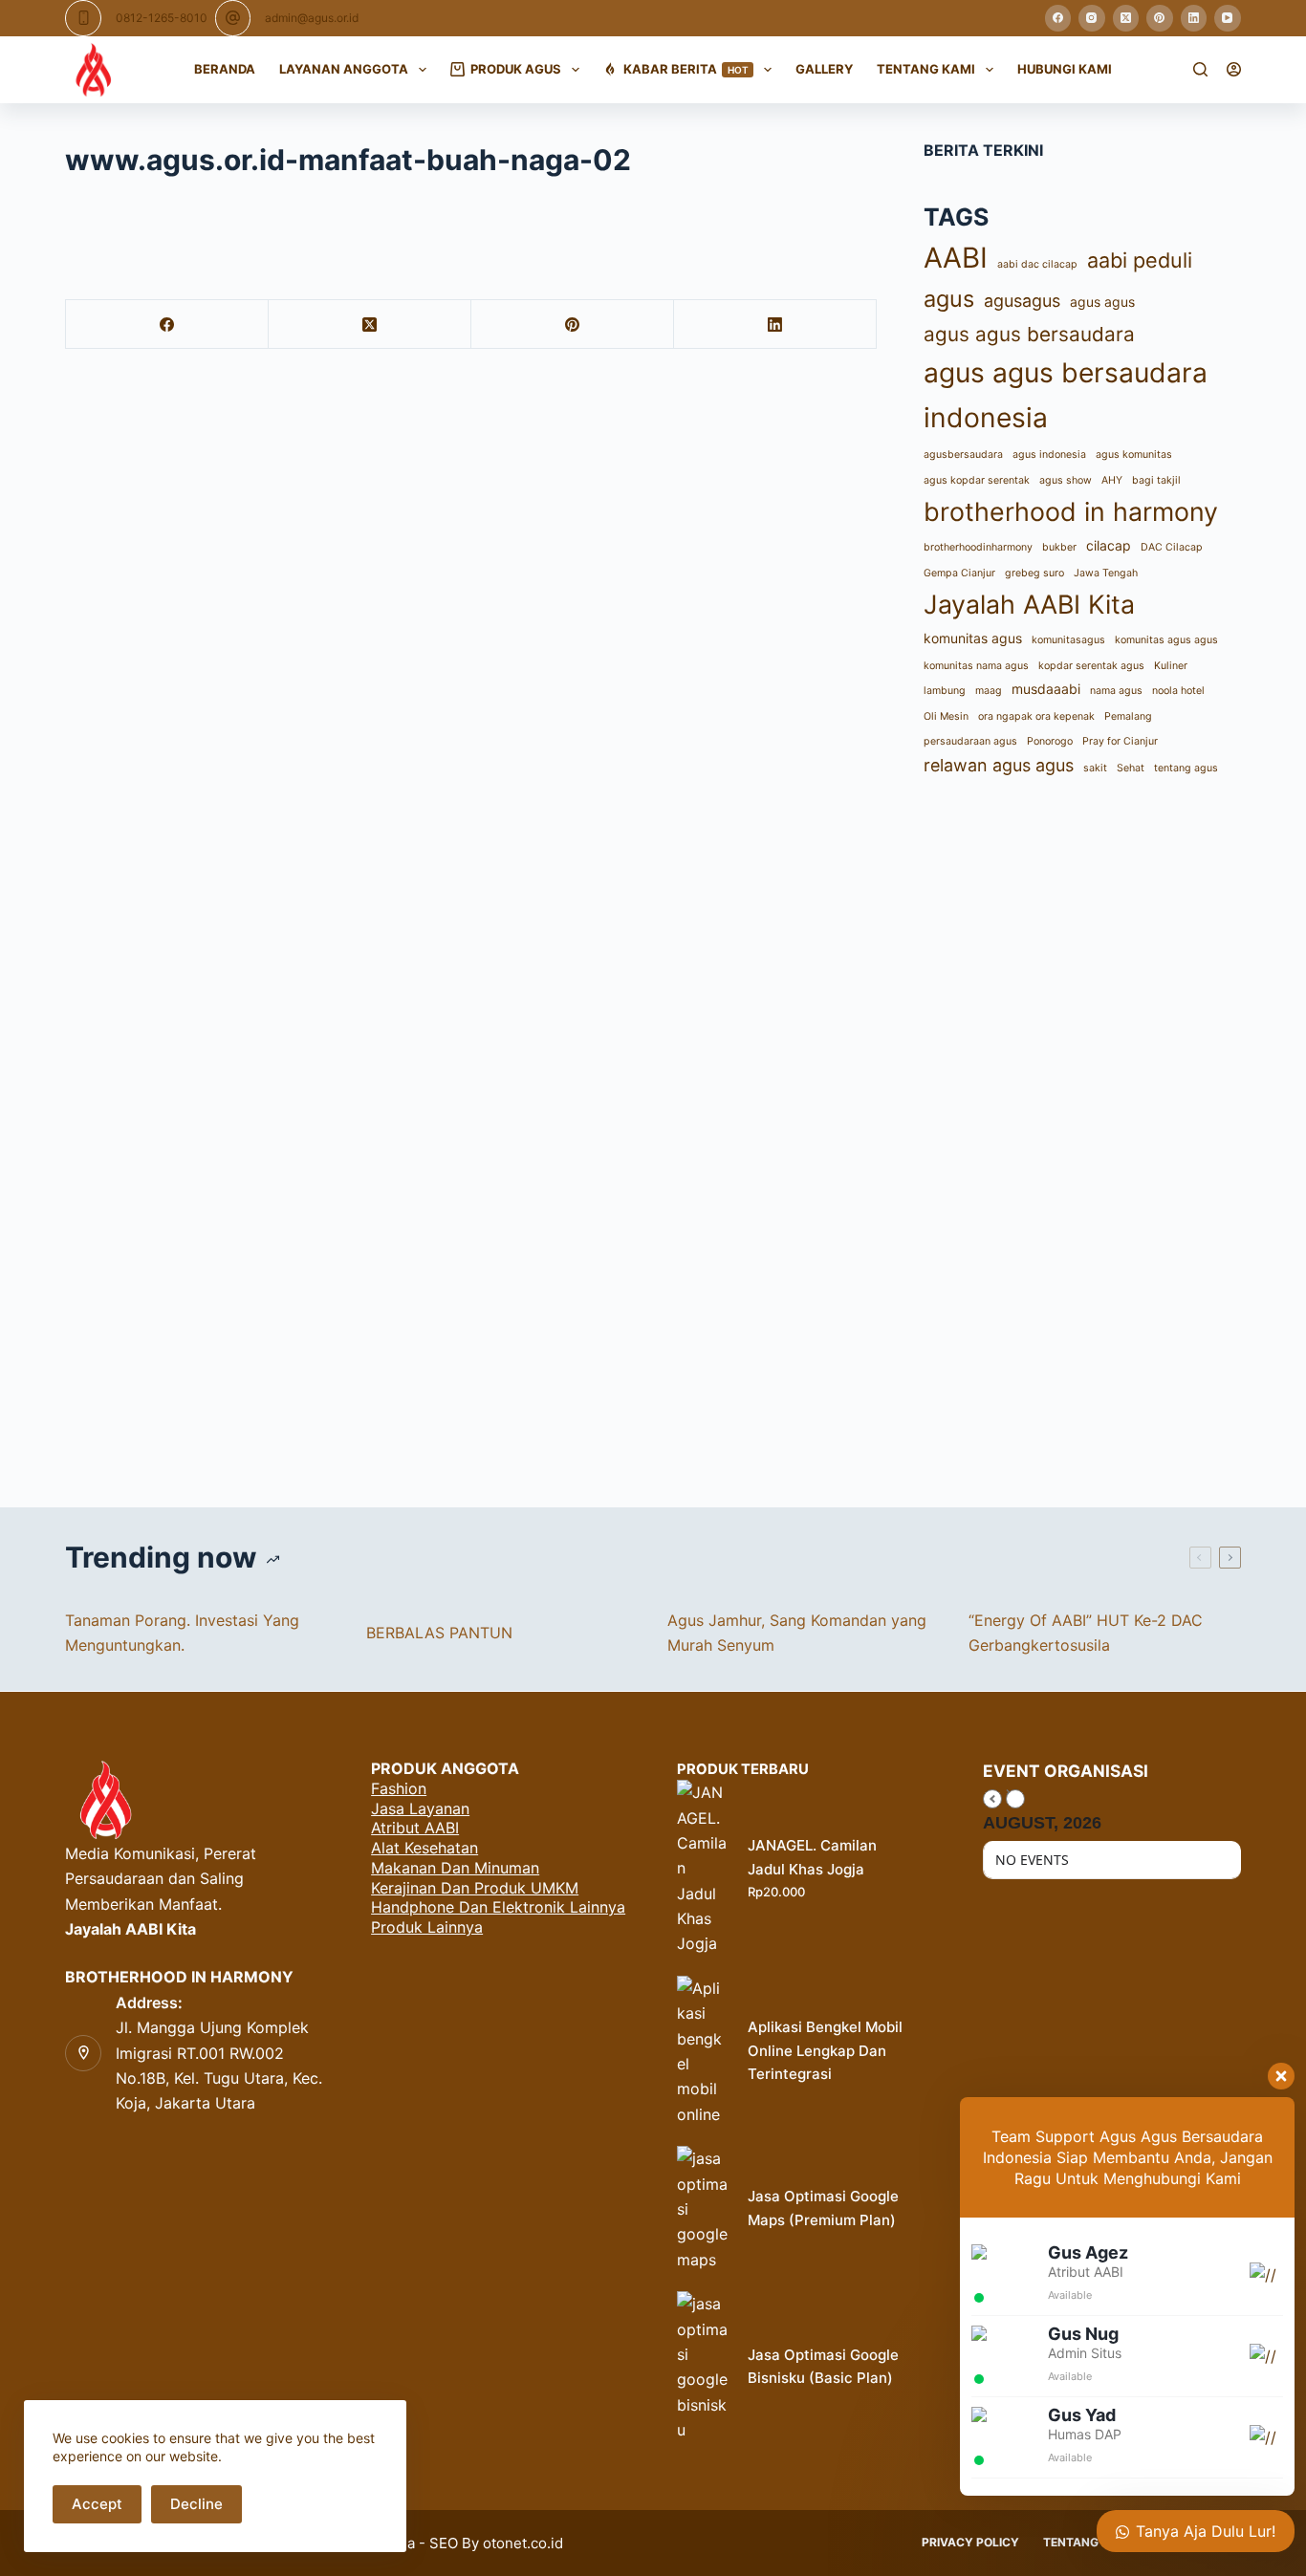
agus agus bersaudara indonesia (1066, 396)
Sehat (1131, 769)
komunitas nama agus (976, 666)
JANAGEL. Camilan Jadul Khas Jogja (812, 1857)
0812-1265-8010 (162, 18)
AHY (1112, 480)
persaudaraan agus (970, 741)
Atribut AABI (415, 1828)
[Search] (1200, 69)
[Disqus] (653, 1140)
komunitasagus (1068, 641)
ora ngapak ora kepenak (1036, 716)
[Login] (1234, 69)
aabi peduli (1140, 261)
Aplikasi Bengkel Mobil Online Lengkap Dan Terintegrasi (825, 2051)
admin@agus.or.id (312, 18)
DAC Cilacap (1172, 548)
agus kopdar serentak (977, 480)
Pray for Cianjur (1120, 741)
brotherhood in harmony (1071, 512)
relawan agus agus (999, 766)
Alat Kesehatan (424, 1848)
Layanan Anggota (344, 69)
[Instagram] (1092, 18)
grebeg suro (1034, 573)
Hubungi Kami (1065, 69)
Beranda (225, 69)
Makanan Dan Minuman (455, 1868)
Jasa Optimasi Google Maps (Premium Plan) (823, 2208)
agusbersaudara (963, 455)
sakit (1095, 769)
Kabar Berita (686, 69)
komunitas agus (973, 639)
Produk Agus (516, 69)
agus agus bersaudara (1029, 335)
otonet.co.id (523, 2543)
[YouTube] (1228, 18)
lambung (945, 692)
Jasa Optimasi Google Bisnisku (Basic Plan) (823, 2367)
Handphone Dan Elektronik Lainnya (498, 1907)
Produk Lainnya (427, 1927)
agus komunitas (1134, 455)
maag (989, 692)
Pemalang (1128, 716)
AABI (956, 259)
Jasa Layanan (420, 1808)
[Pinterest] (1160, 18)
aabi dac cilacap (1037, 265)
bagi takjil (1156, 480)
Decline (196, 2504)
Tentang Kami (926, 69)
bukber (1059, 548)
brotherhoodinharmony (978, 548)
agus (949, 300)
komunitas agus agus (1166, 641)
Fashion (399, 1788)
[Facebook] (1058, 18)
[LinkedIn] (1194, 18)
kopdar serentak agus (1091, 666)
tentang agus (1186, 769)
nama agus (1116, 692)
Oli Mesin (946, 716)
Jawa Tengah (1106, 573)
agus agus (1102, 303)
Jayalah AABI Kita (1029, 605)
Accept (97, 2504)
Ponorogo (1050, 741)
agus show (1066, 480)
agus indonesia (1049, 455)
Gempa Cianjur (959, 573)
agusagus (1022, 302)
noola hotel (1178, 692)
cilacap (1109, 546)
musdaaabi (1046, 690)
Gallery (824, 69)
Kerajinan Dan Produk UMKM (475, 1888)
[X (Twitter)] (1126, 18)
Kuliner (1171, 666)
